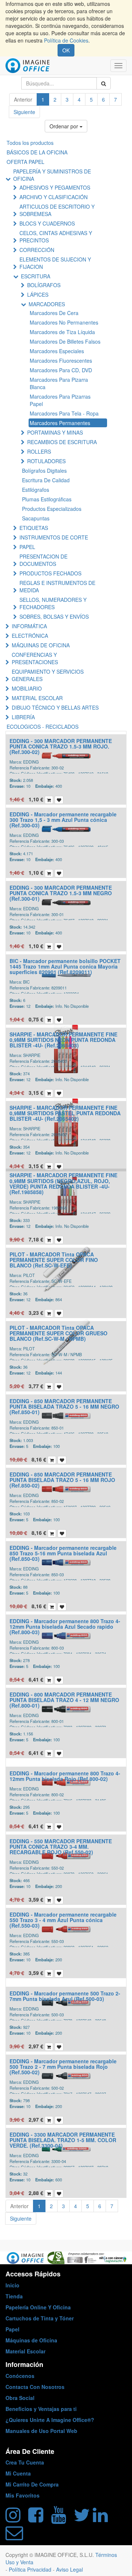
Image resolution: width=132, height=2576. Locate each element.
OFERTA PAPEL (25, 162)
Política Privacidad (31, 2569)
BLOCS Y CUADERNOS (47, 223)
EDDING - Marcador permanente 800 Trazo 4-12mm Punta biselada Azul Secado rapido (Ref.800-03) (65, 1627)
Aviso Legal (69, 2569)
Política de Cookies (66, 40)
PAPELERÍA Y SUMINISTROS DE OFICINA (52, 175)
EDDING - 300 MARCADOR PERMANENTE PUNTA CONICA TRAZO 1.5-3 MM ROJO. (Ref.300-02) (61, 747)
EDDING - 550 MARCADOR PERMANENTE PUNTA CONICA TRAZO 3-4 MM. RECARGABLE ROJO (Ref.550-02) (61, 1847)
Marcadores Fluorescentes (61, 361)
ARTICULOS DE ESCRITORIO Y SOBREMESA (57, 210)
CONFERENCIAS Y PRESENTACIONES (35, 658)
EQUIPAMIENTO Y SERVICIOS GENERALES (48, 675)
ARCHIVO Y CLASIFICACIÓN (54, 197)
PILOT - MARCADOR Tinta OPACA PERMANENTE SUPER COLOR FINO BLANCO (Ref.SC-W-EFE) (54, 1260)
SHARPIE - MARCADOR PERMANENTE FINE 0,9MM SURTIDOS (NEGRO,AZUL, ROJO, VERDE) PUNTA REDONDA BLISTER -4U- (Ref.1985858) (63, 1183)
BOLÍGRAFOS (44, 285)
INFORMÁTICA (29, 626)
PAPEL (27, 547)
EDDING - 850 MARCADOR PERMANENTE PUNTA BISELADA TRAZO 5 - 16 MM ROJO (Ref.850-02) (62, 1480)
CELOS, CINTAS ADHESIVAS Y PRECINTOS (56, 237)
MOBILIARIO (27, 688)
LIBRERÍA (23, 717)
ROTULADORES (46, 461)
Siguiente (24, 112)
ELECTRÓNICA (30, 636)
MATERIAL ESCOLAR (37, 698)
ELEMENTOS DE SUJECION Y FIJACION (55, 263)
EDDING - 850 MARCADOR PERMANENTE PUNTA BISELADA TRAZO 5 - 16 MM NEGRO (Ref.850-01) (64, 1407)
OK (66, 50)
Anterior (23, 99)
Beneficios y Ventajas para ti (41, 2409)
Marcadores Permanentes (60, 423)
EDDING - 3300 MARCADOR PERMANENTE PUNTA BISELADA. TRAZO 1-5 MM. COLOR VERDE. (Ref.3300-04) (63, 2140)
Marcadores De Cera (54, 313)
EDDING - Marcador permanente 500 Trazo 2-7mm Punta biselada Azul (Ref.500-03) (65, 1996)
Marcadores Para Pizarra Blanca (59, 383)
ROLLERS (39, 451)
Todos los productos (30, 143)
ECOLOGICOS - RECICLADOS (43, 727)
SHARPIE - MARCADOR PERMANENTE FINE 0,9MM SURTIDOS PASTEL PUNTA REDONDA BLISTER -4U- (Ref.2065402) (65, 1113)
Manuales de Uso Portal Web (41, 2431)
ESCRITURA (36, 276)
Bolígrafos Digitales (44, 471)
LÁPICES (38, 294)
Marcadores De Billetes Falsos (65, 341)
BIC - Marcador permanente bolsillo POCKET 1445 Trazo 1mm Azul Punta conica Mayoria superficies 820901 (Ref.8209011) (65, 967)
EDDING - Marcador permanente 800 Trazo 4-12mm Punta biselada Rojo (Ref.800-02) (65, 1776)
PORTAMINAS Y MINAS (55, 432)
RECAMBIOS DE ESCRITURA (62, 442)
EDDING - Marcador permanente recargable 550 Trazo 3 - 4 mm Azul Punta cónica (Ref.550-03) (63, 1920)
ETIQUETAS (34, 528)
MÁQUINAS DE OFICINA (41, 645)
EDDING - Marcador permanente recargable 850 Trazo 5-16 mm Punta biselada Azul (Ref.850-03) (63, 1553)
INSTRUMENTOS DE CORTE (54, 537)
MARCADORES (47, 304)
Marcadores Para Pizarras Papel (60, 400)
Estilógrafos (36, 490)
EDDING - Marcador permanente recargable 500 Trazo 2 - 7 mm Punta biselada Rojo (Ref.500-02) (63, 2067)
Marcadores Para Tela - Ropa (64, 413)
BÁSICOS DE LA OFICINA (37, 152)
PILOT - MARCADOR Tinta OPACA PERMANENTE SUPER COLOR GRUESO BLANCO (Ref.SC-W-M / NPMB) (58, 1333)
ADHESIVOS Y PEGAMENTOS (55, 187)
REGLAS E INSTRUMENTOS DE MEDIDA (57, 586)
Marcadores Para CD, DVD (61, 370)
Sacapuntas (36, 518)
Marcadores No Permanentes (64, 322)
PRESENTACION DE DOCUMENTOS (43, 560)
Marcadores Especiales (57, 351)
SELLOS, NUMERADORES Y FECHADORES (53, 603)
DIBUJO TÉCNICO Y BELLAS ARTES (55, 707)
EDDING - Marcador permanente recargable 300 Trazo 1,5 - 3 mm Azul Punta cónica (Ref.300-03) (63, 820)
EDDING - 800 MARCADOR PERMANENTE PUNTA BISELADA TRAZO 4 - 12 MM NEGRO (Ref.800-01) (64, 1700)
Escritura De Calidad (46, 480)
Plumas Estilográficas (47, 499)
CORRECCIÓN (37, 250)
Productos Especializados (52, 509)
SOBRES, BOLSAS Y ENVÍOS (54, 616)
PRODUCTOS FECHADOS (50, 573)
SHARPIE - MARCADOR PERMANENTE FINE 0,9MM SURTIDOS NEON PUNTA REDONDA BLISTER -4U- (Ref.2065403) (63, 1040)
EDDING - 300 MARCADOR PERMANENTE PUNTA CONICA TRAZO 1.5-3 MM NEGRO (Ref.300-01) (61, 893)
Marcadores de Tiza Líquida (62, 332)
